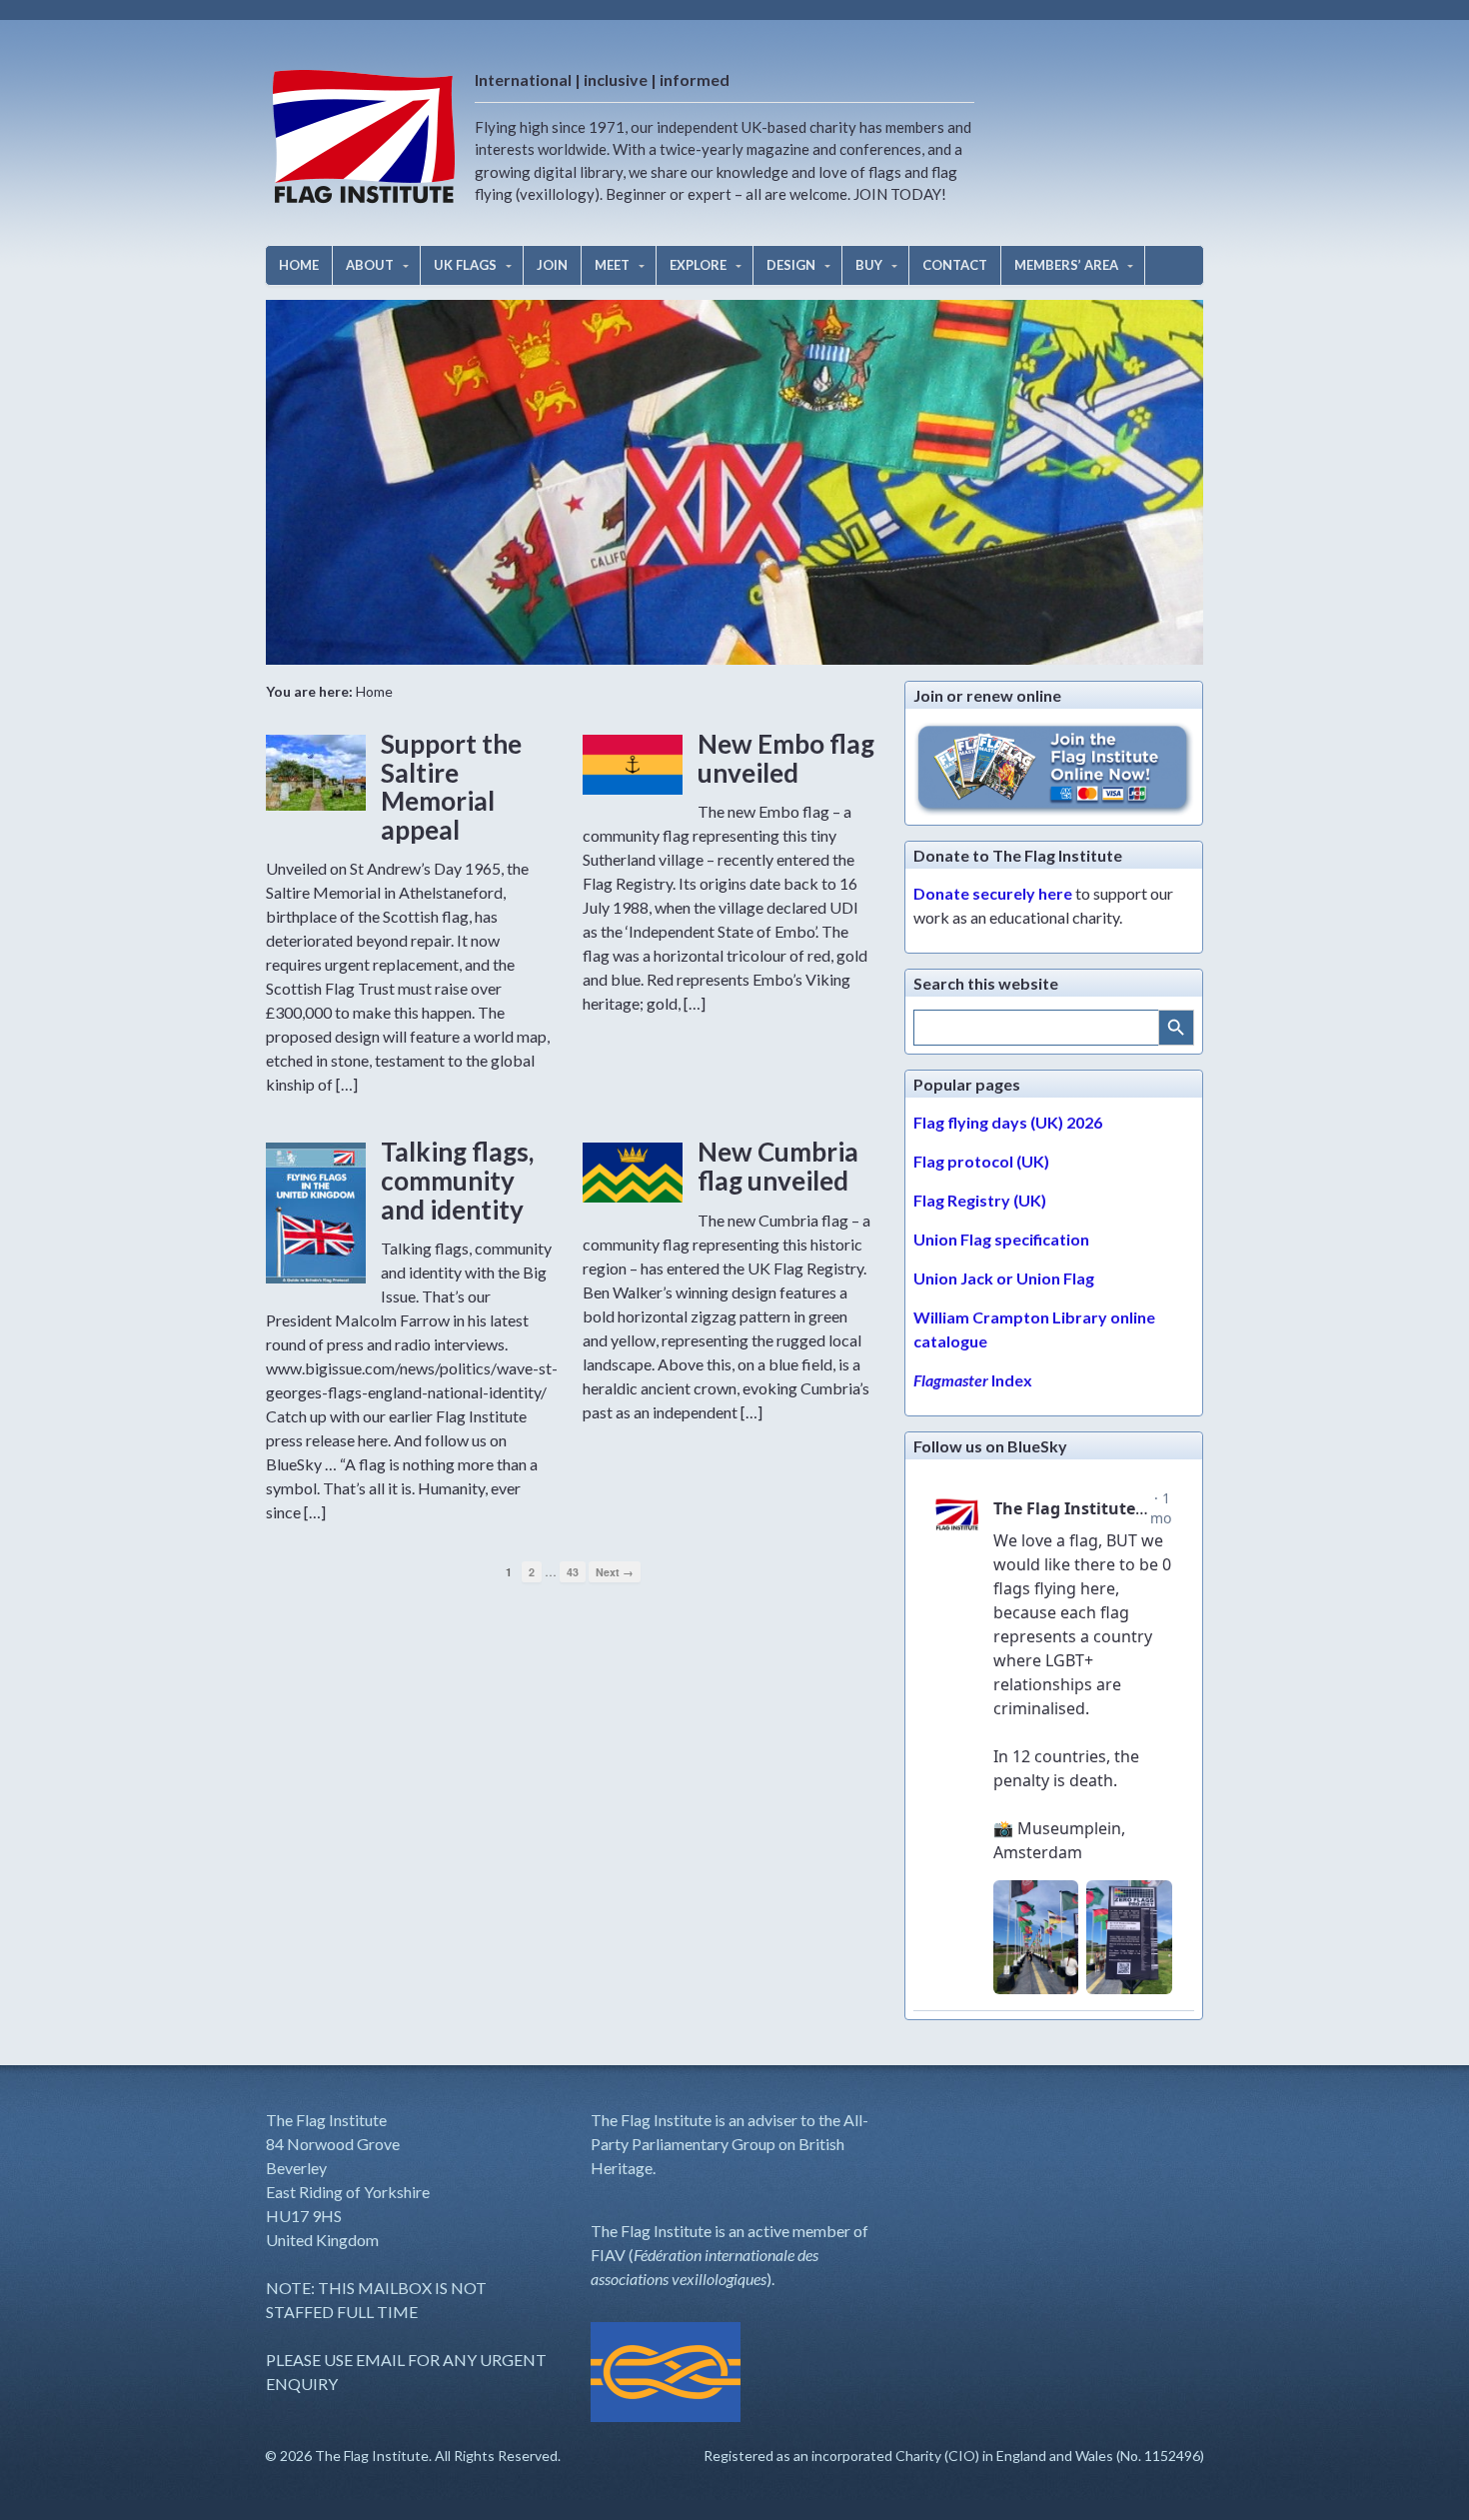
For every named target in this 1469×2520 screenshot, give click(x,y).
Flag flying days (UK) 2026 (1008, 1122)
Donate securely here (993, 893)
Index (973, 1380)
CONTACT (955, 265)
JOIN (552, 265)
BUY (869, 265)
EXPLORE (698, 265)
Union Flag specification (1001, 1239)
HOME (299, 265)
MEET (612, 265)
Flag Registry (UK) (980, 1200)
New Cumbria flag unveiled (778, 1166)
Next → (615, 1572)
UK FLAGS (465, 265)
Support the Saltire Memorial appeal (451, 787)
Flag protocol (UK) (981, 1161)
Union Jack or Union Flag (1004, 1278)
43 (573, 1572)
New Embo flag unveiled (786, 758)
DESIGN (791, 265)
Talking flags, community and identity (457, 1180)
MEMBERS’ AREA (1066, 265)
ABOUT (370, 265)
